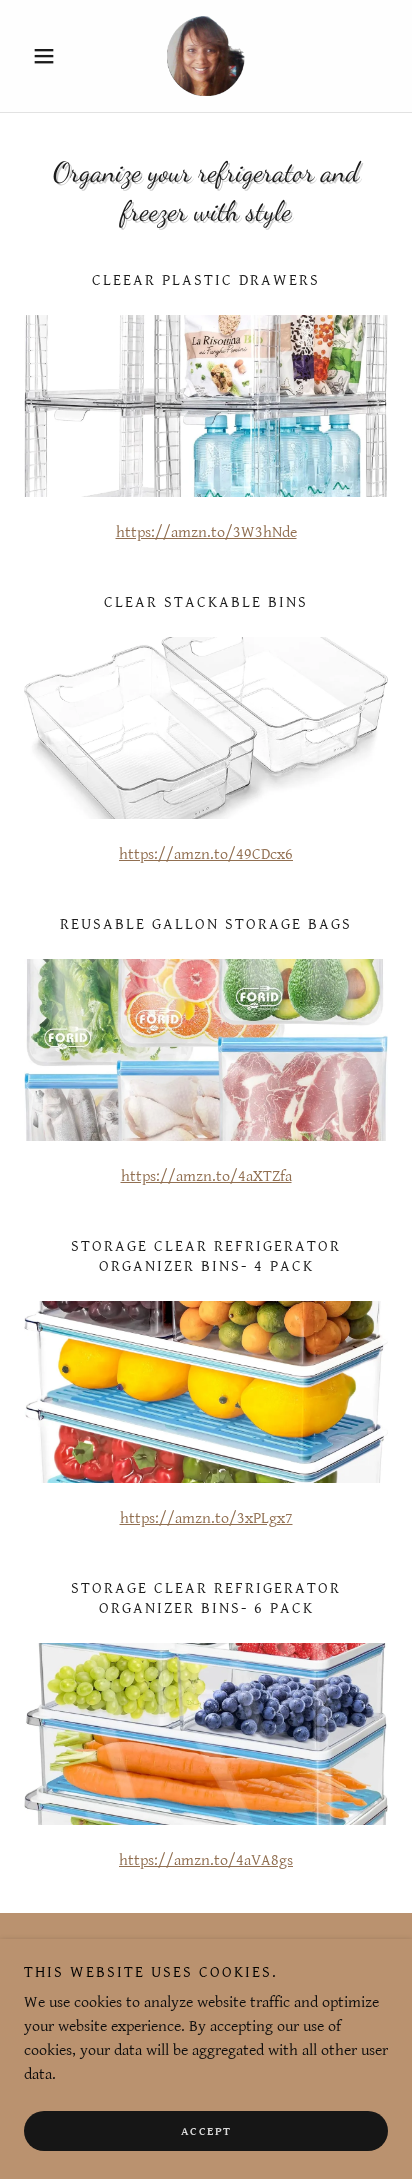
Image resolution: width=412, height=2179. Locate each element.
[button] (51, 56)
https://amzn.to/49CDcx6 (206, 854)
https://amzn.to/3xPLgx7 (206, 1518)
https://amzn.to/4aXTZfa (206, 1176)
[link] (205, 56)
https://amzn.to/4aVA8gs (206, 1860)
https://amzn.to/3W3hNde (206, 532)
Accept (206, 2131)
